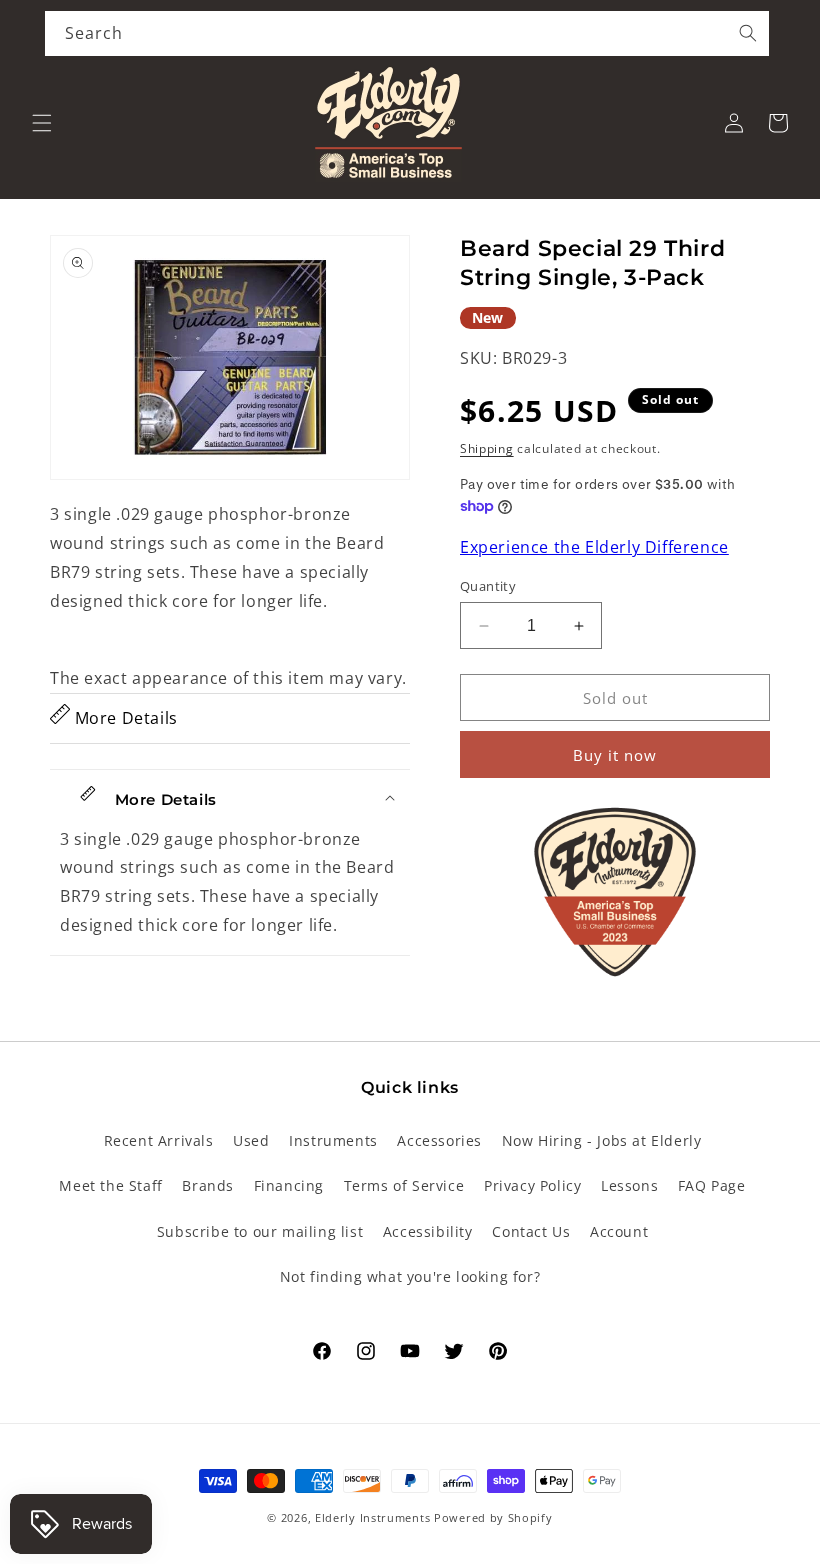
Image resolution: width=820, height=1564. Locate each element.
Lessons (629, 1185)
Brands (208, 1185)
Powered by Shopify (493, 1517)
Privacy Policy (532, 1185)
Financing (289, 1185)
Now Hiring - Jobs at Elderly (602, 1140)
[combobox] (407, 33)
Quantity (488, 586)
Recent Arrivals (159, 1140)
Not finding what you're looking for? (410, 1276)
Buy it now (615, 755)
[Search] (748, 33)
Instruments (333, 1140)
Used (251, 1140)
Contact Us (531, 1231)
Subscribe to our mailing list (260, 1231)
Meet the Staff (110, 1185)
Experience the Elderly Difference (594, 547)
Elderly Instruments (372, 1517)
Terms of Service (404, 1185)
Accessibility (428, 1231)
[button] (42, 123)
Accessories (439, 1140)
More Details (124, 718)
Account (619, 1231)
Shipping (487, 448)
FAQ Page (712, 1185)
